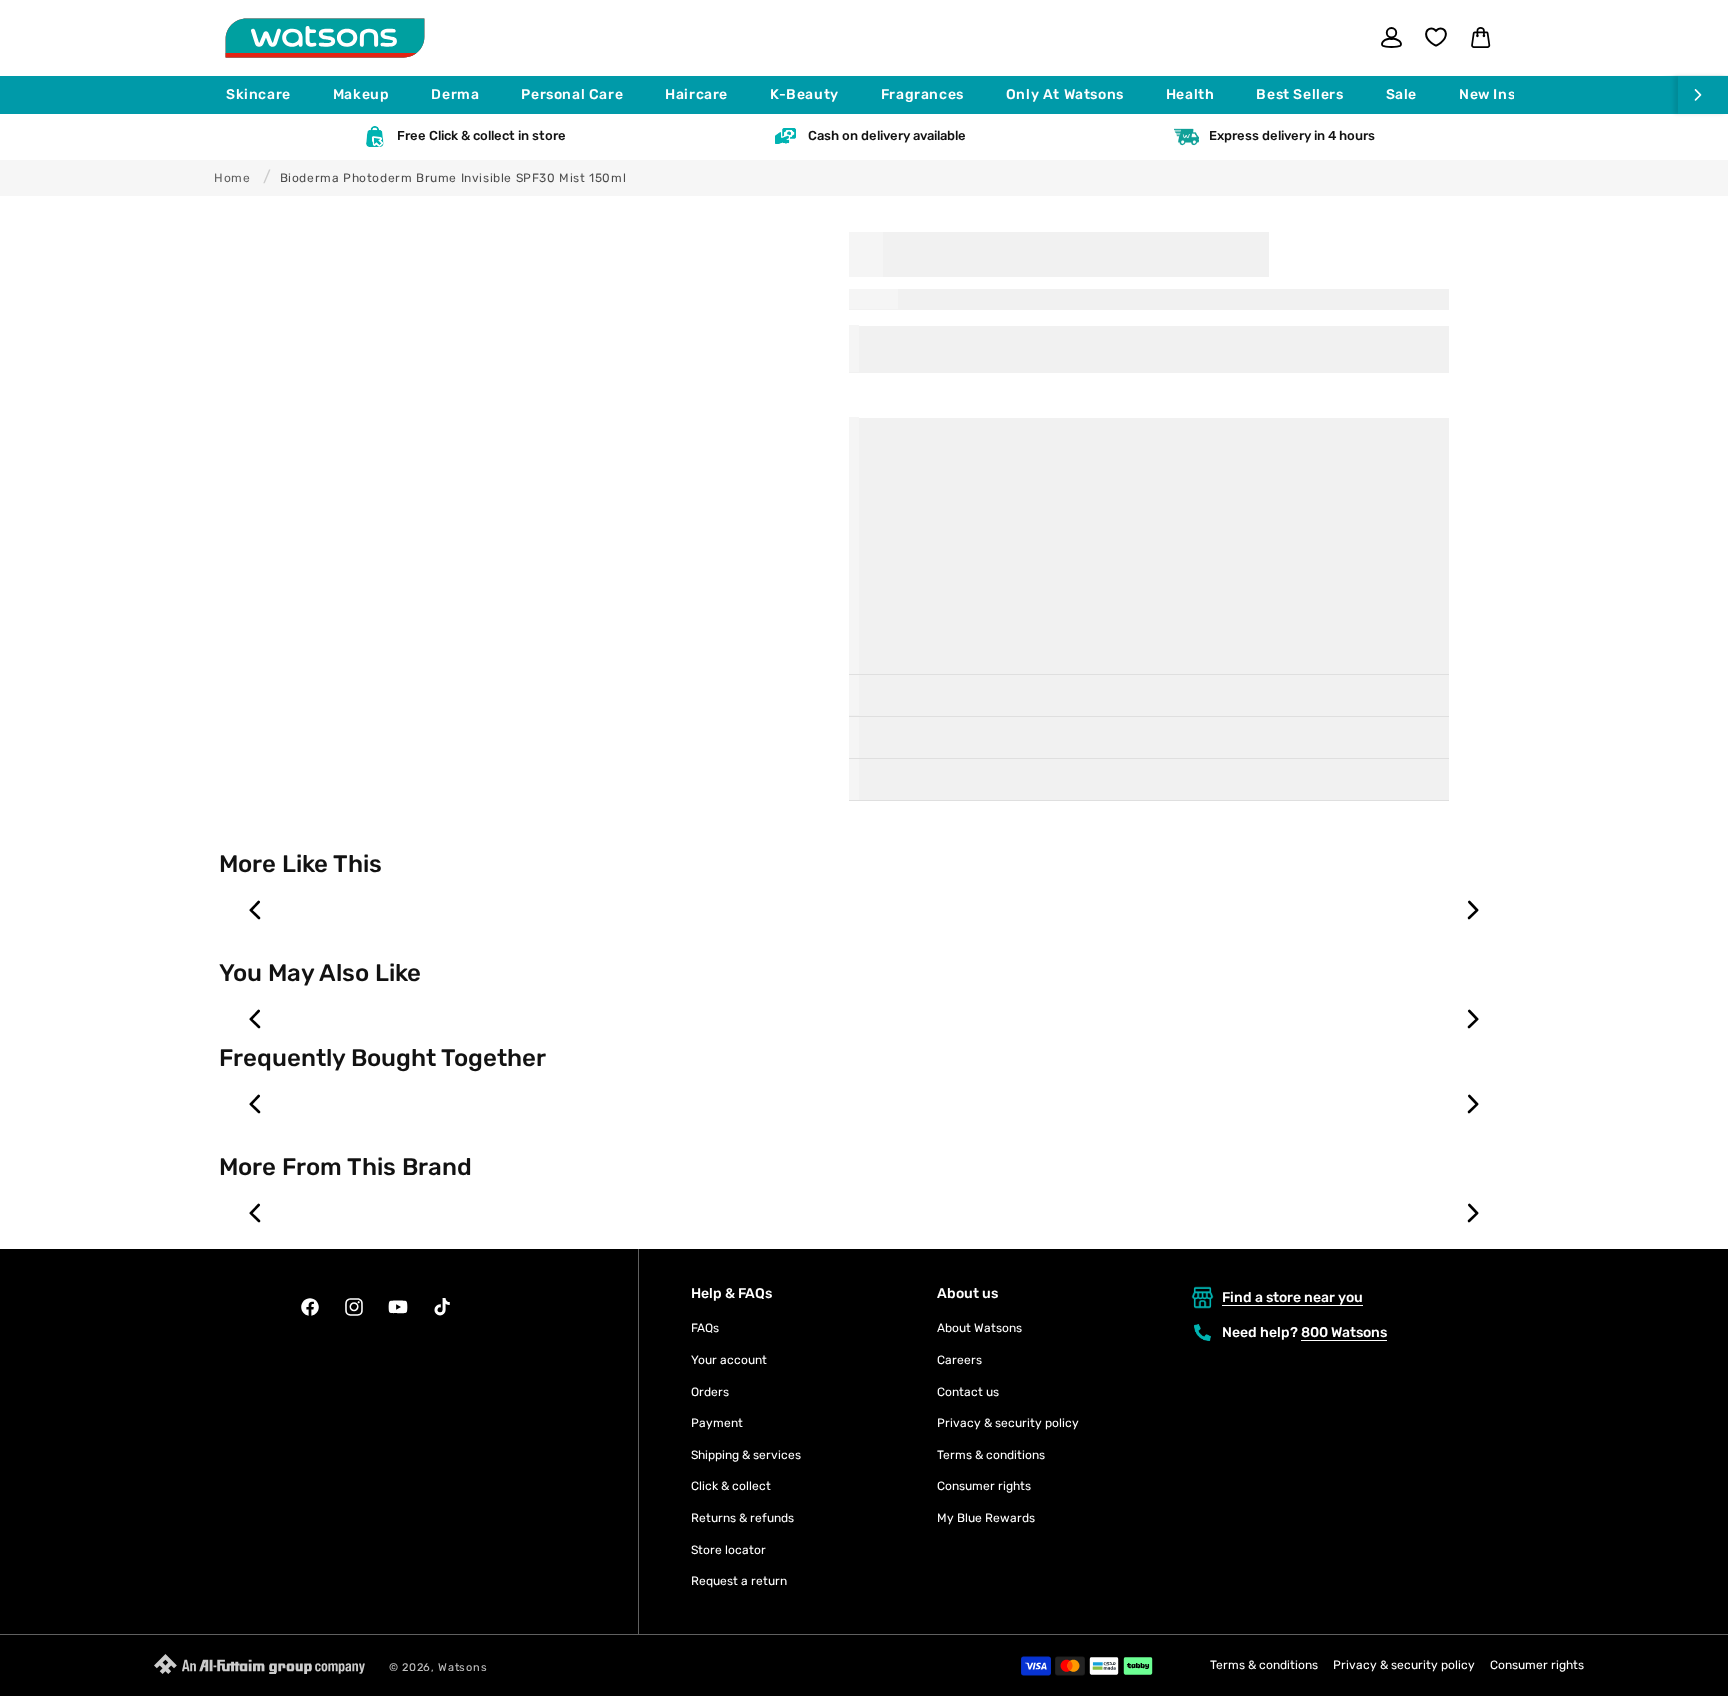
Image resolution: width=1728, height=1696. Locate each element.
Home (232, 178)
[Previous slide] (256, 910)
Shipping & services (746, 1455)
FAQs (705, 1328)
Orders (710, 1392)
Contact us (968, 1392)
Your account (729, 1360)
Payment (717, 1423)
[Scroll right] (1703, 95)
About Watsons (979, 1328)
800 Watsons (1344, 1332)
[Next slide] (1472, 910)
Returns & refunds (742, 1518)
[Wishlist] (1436, 37)
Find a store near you (1292, 1297)
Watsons (462, 1667)
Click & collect (731, 1486)
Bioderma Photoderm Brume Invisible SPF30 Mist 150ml (453, 178)
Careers (959, 1360)
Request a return (739, 1581)
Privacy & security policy (1008, 1423)
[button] (267, 95)
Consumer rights (984, 1486)
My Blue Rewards (986, 1518)
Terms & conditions (991, 1455)
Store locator (728, 1550)
